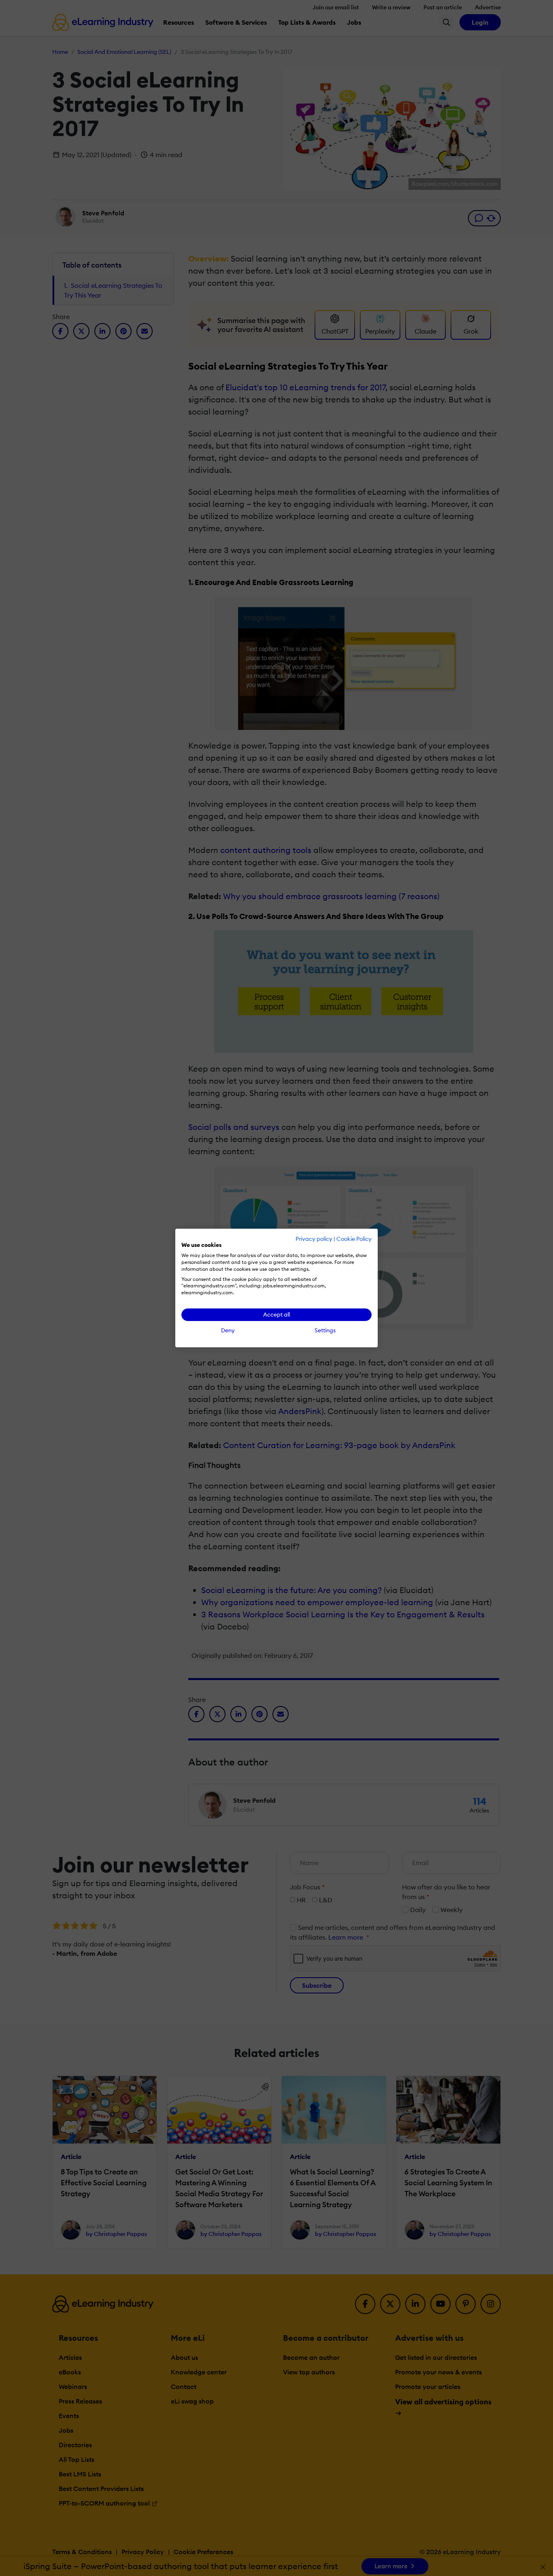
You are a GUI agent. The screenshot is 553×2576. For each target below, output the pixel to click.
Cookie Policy (354, 1239)
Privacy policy (314, 1239)
